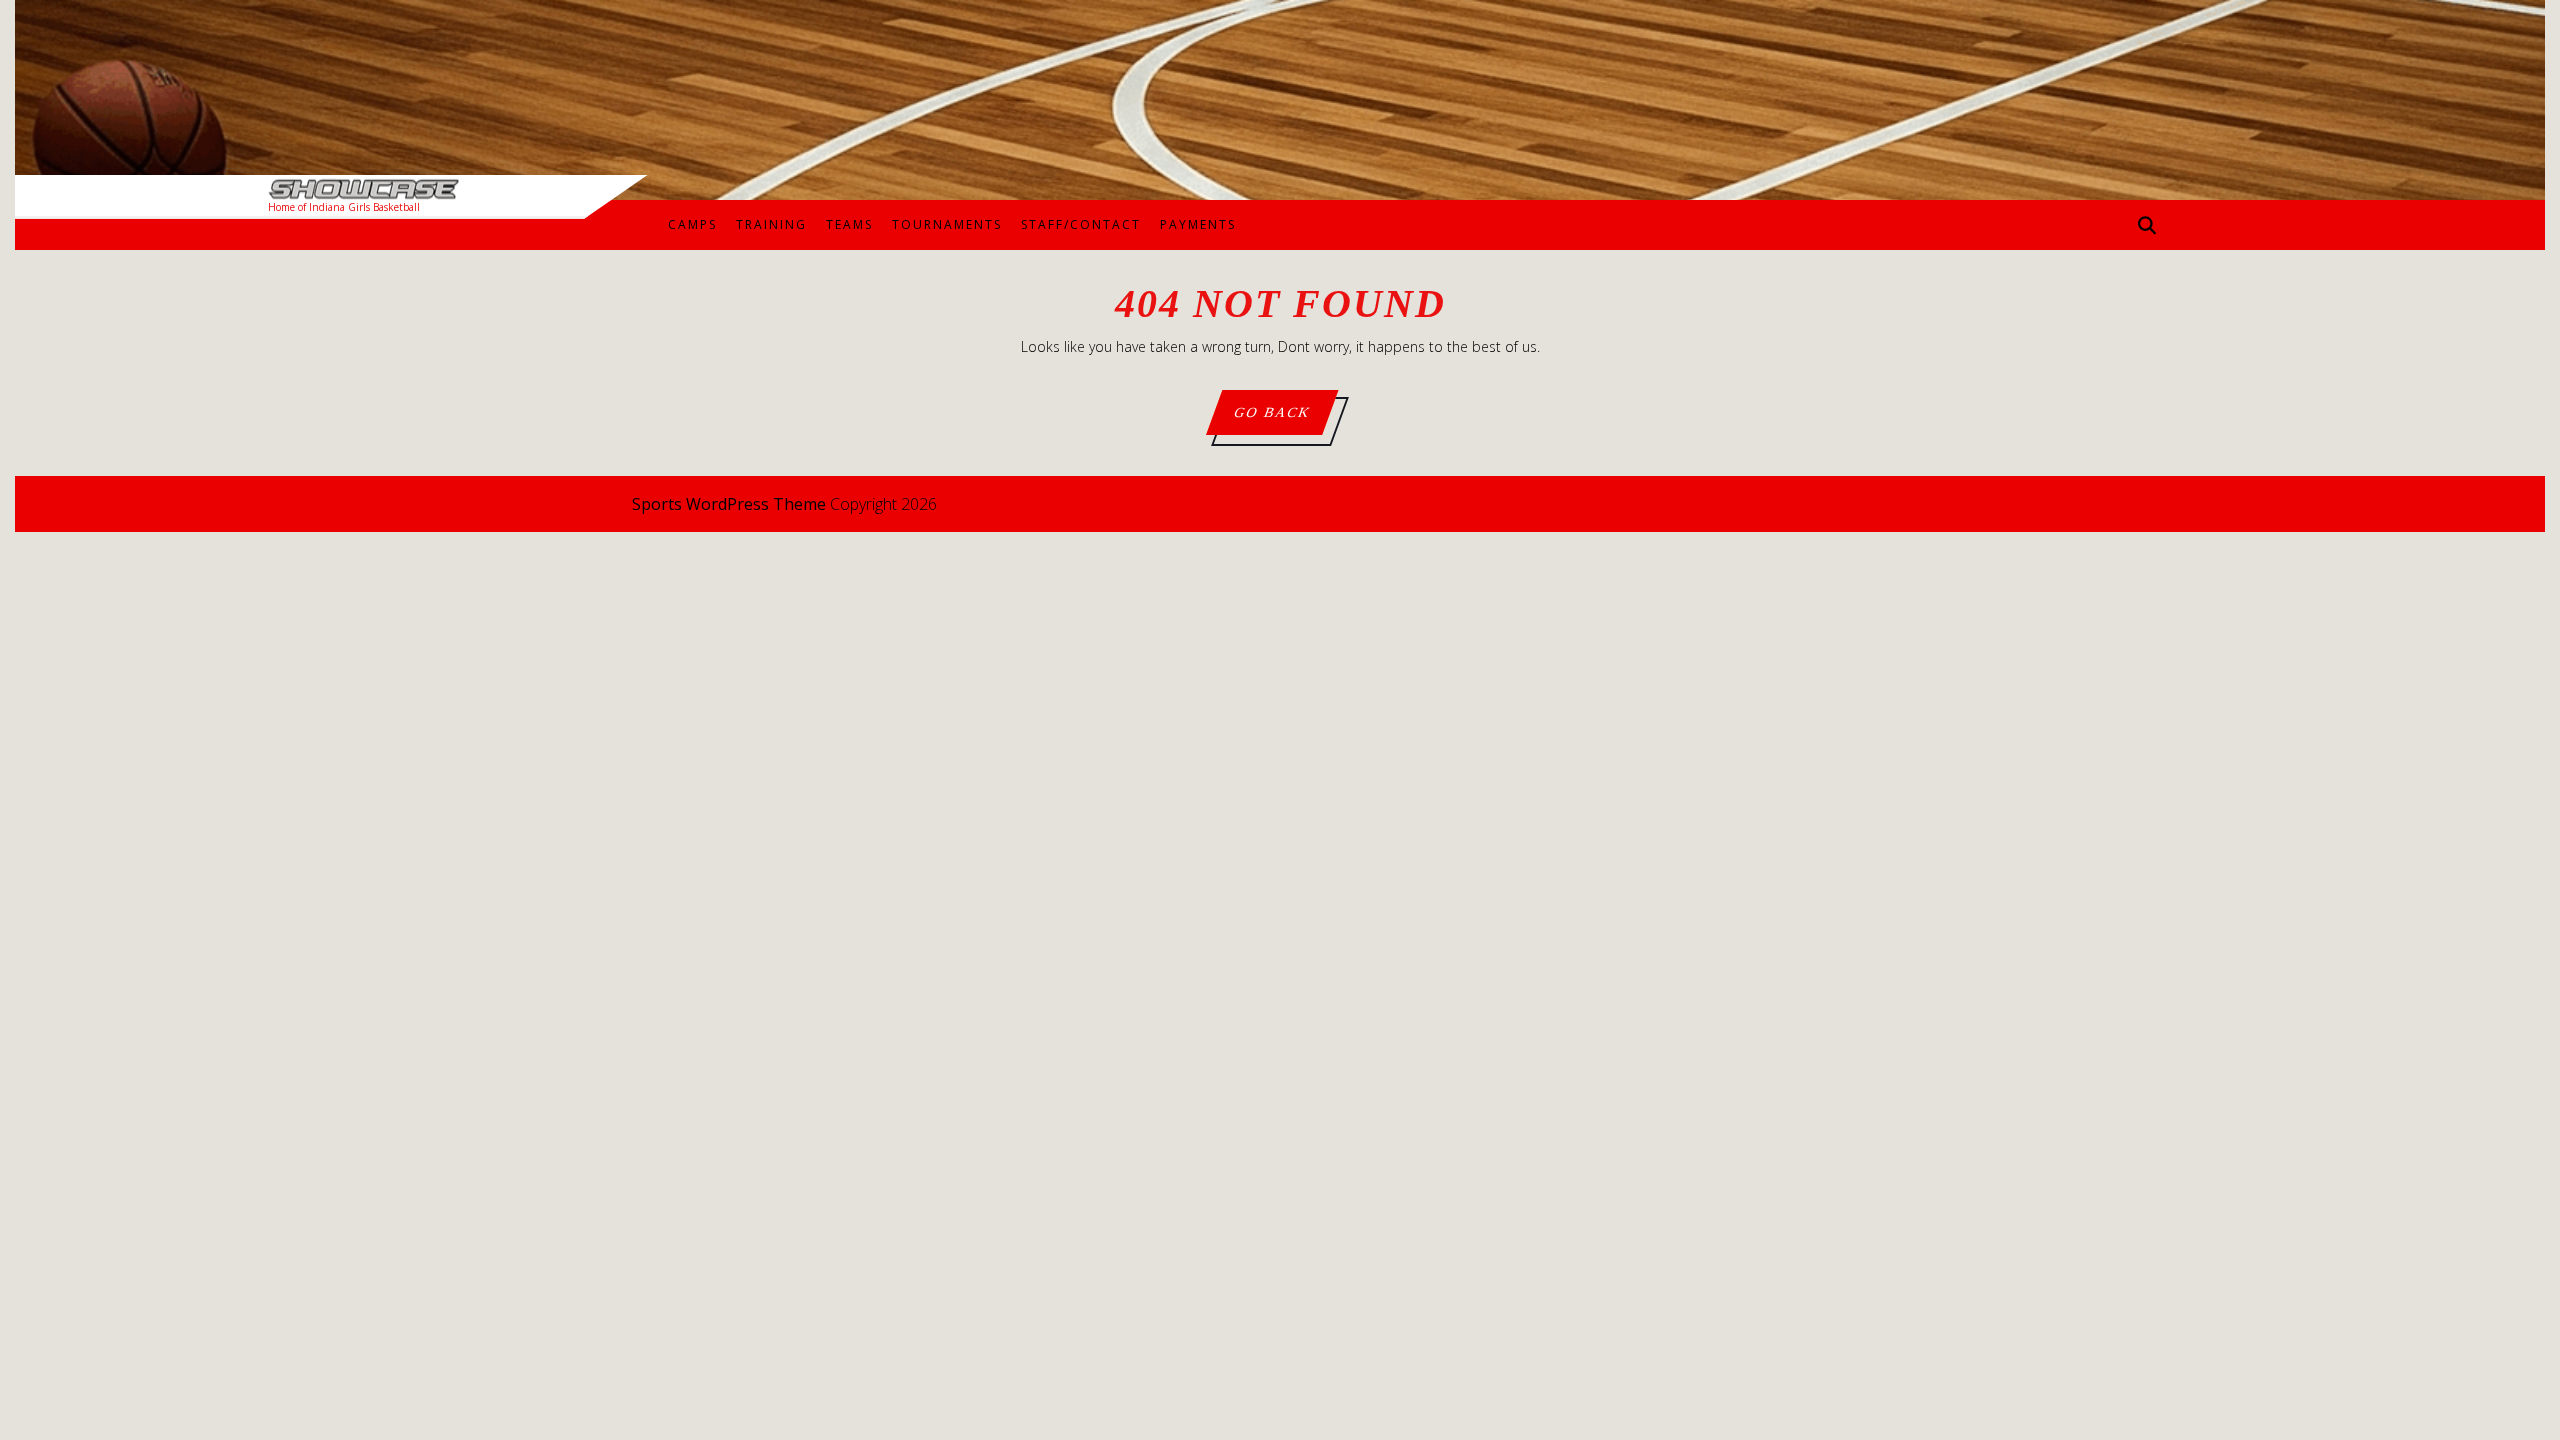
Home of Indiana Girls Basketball (344, 207)
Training (771, 224)
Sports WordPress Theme (729, 504)
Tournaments (947, 224)
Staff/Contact (1081, 224)
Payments (1198, 224)
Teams (849, 224)
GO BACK (1285, 419)
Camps (692, 224)
